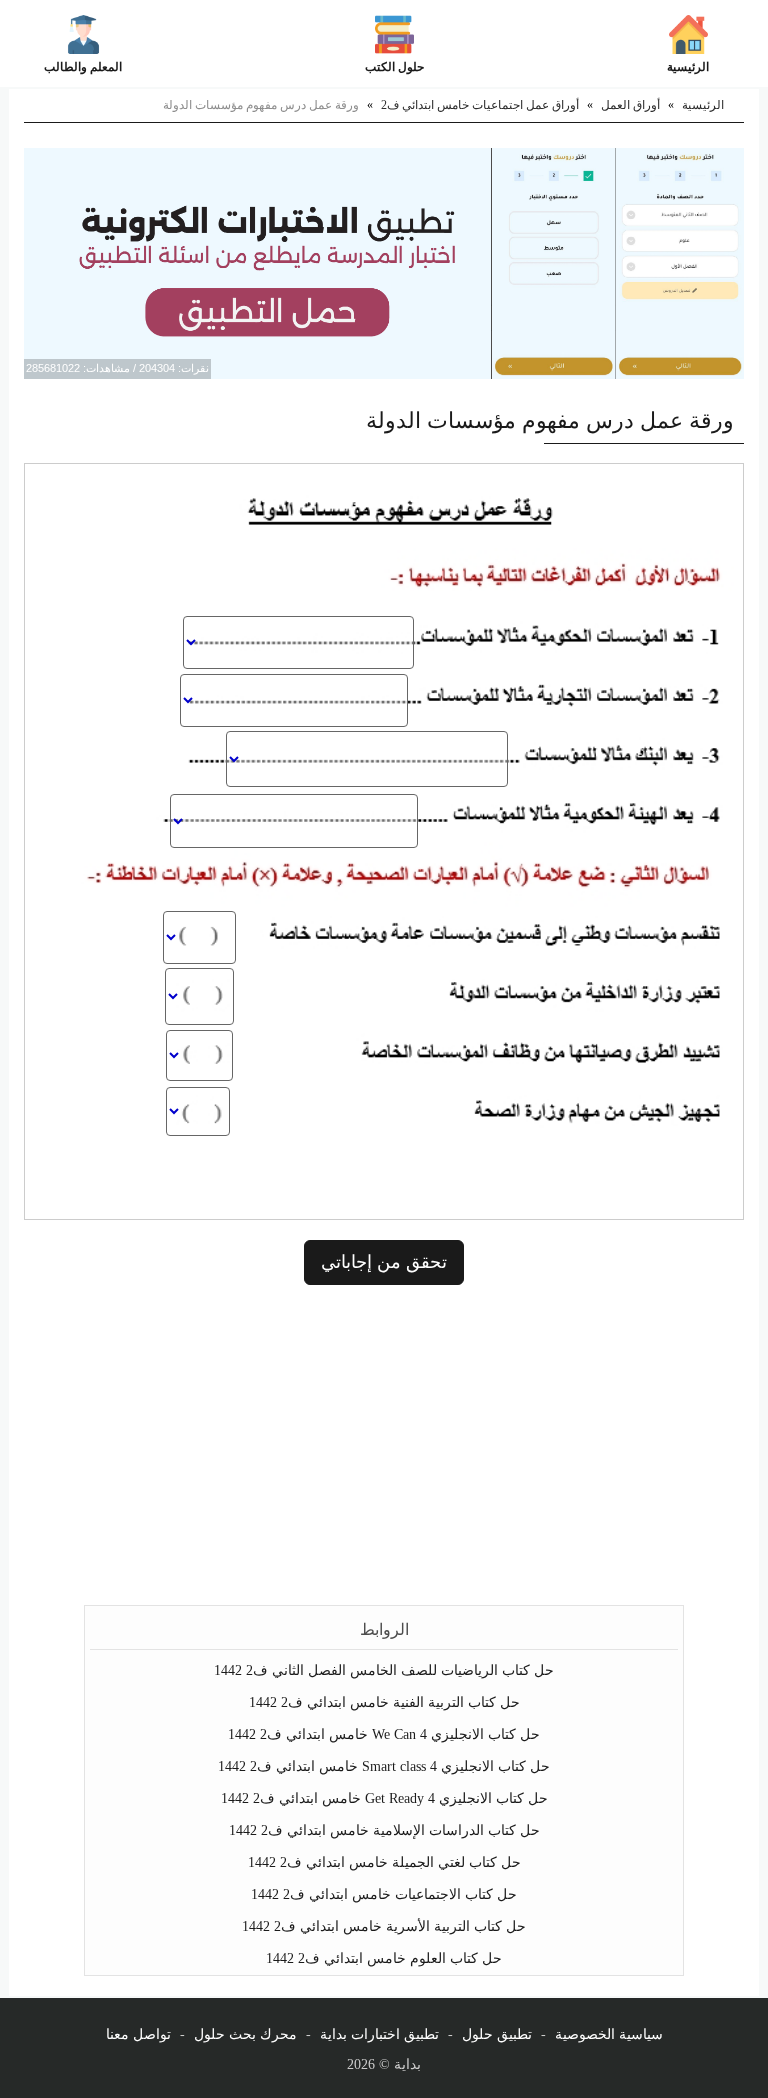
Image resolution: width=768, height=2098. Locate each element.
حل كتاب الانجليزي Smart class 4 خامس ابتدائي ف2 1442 (384, 1766)
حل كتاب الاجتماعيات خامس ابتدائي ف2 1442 (384, 1894)
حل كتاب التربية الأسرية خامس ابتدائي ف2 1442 (384, 1926)
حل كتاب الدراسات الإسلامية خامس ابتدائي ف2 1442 (384, 1830)
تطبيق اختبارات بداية (379, 2034)
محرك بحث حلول (245, 2034)
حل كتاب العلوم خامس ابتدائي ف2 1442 (384, 1958)
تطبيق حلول (497, 2034)
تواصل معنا (138, 2034)
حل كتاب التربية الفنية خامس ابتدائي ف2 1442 (384, 1702)
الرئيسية (688, 67)
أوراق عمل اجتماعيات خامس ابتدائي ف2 (480, 105)
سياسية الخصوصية (609, 2034)
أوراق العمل (630, 105)
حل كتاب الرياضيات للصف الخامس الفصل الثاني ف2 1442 (384, 1670)
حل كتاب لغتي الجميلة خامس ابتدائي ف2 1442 (384, 1862)
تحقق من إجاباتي (384, 1262)
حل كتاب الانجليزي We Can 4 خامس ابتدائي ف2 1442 (384, 1734)
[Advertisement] (384, 1445)
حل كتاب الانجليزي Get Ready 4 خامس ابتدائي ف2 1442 (384, 1798)
